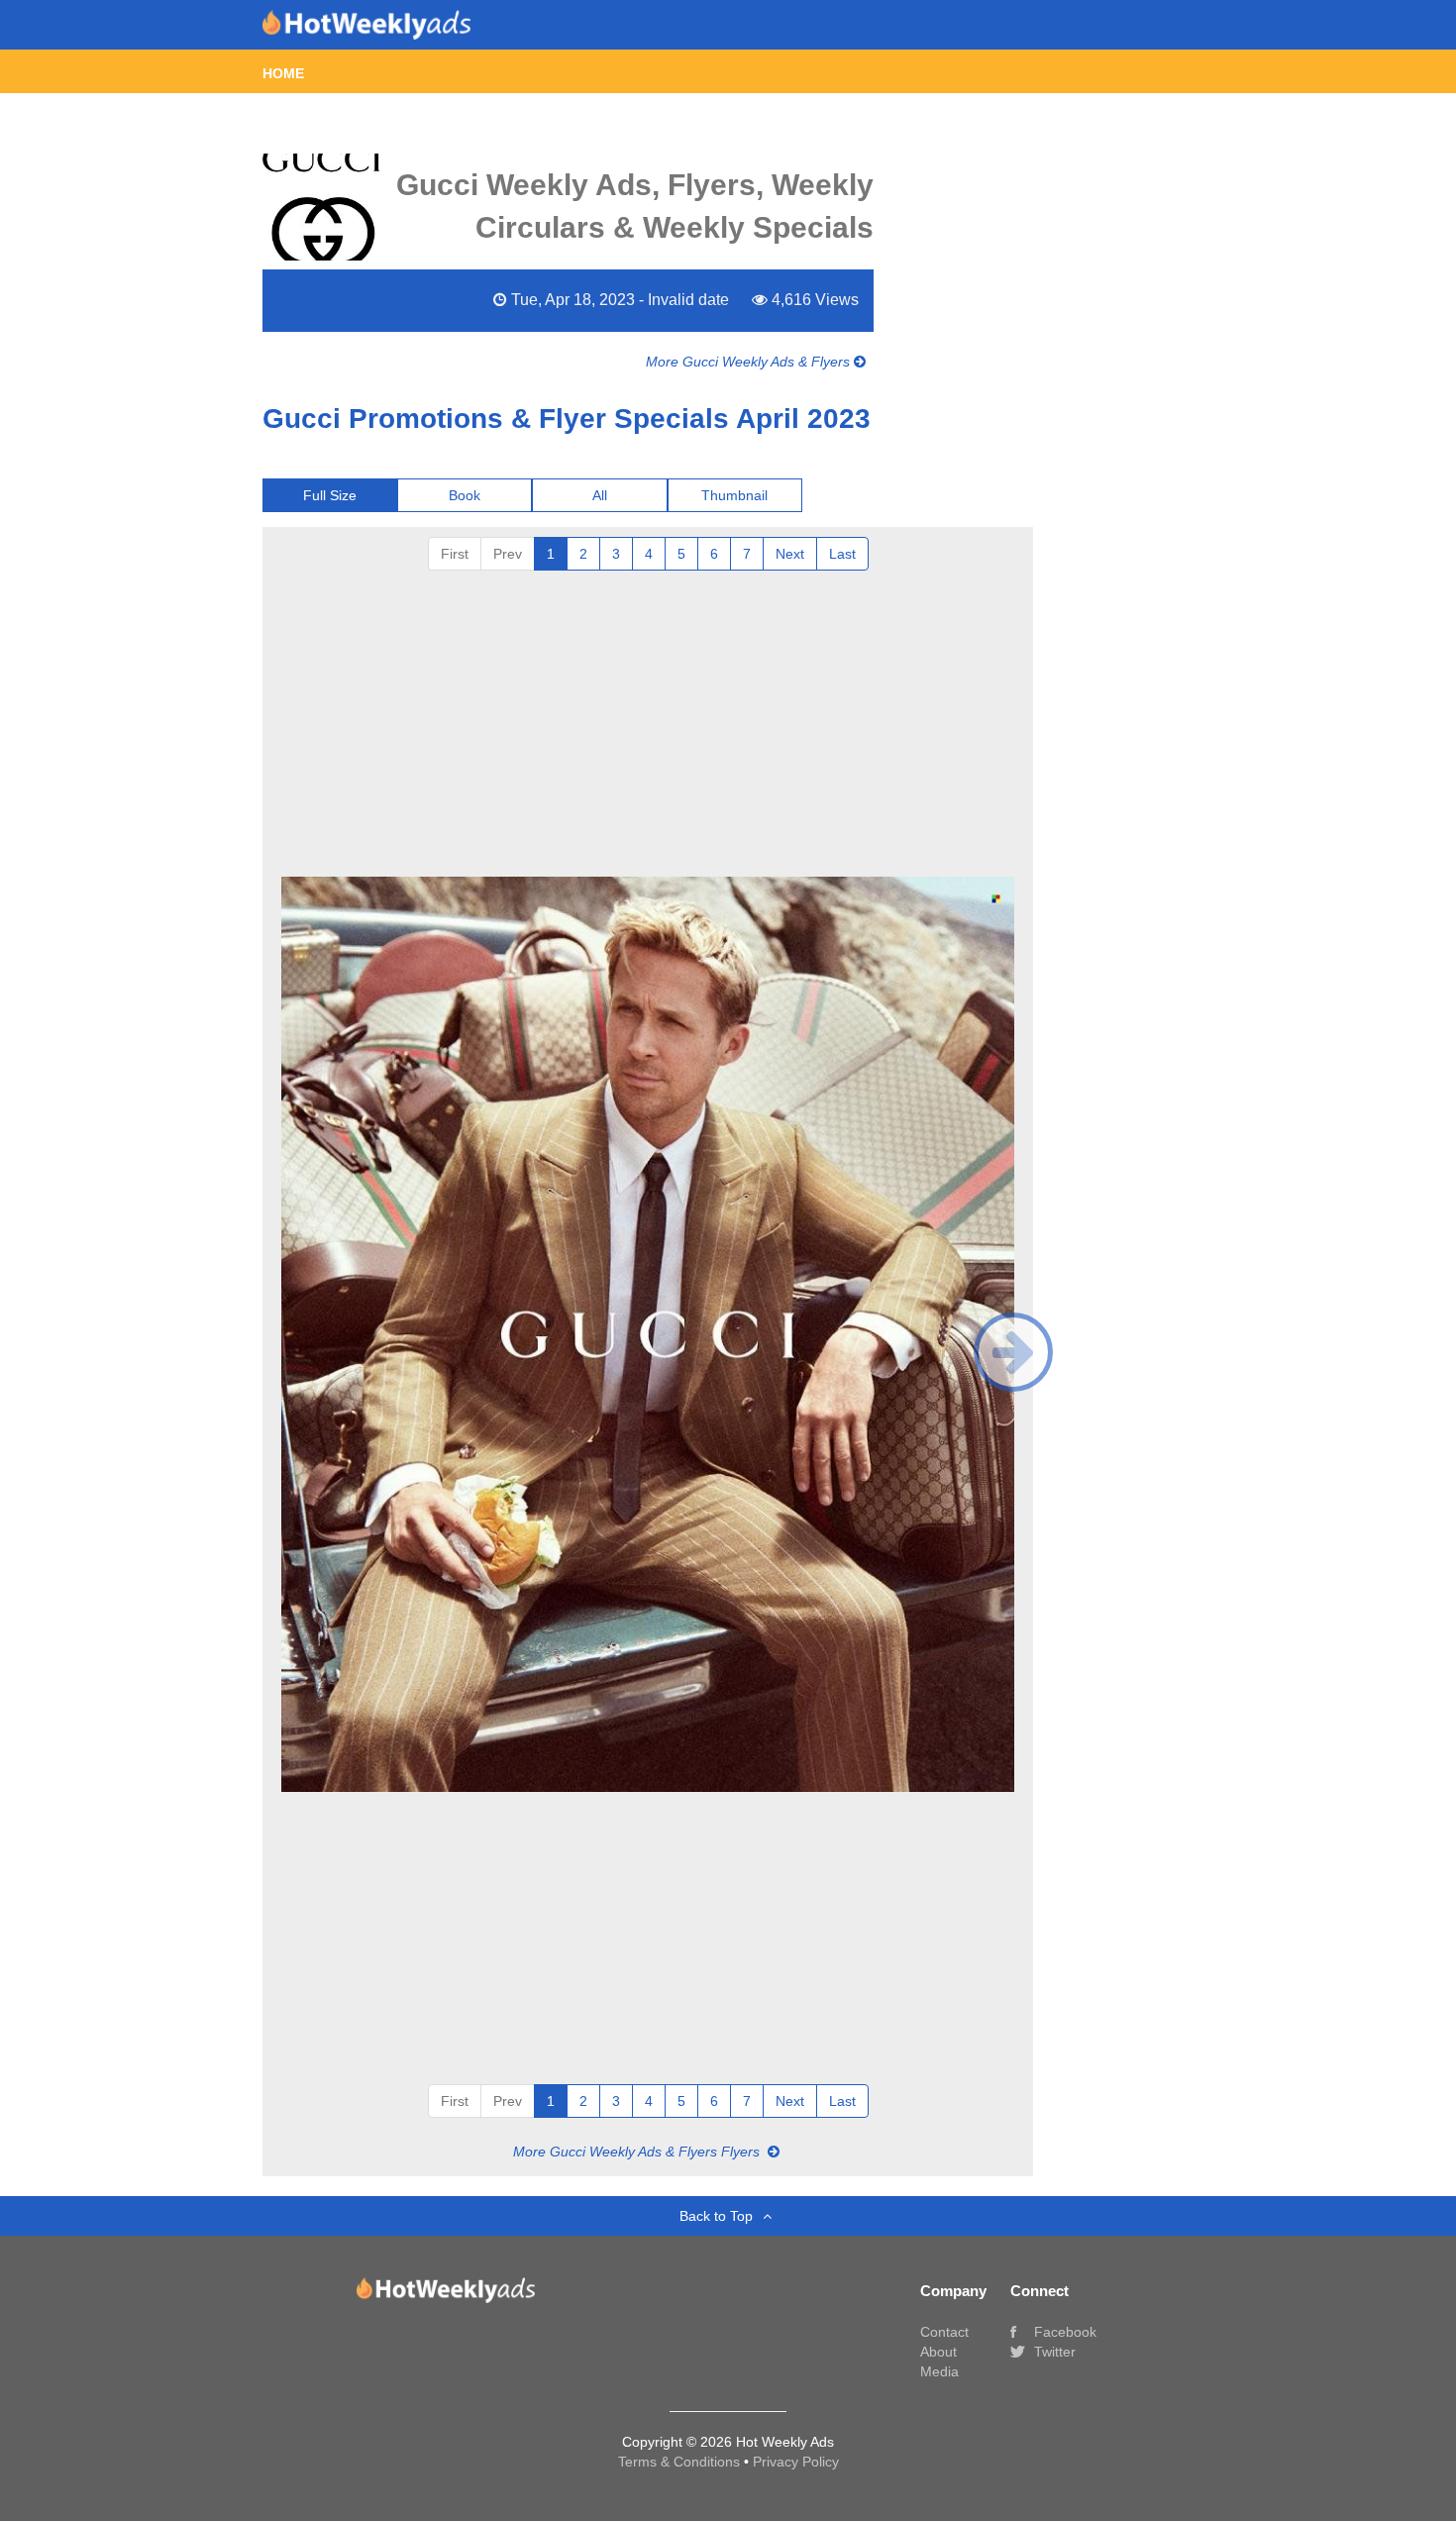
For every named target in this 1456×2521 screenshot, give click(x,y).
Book (465, 495)
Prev (508, 554)
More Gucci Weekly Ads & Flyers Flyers (638, 2152)
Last (842, 554)
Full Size (330, 495)
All (600, 495)
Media (939, 2371)
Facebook (1063, 2332)
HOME (283, 73)
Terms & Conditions (681, 2462)
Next (790, 554)
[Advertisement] (648, 719)
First (455, 554)
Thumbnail (734, 495)
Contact (944, 2332)
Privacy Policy (796, 2462)
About (938, 2352)
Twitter (1053, 2352)
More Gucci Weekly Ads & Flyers (750, 362)
